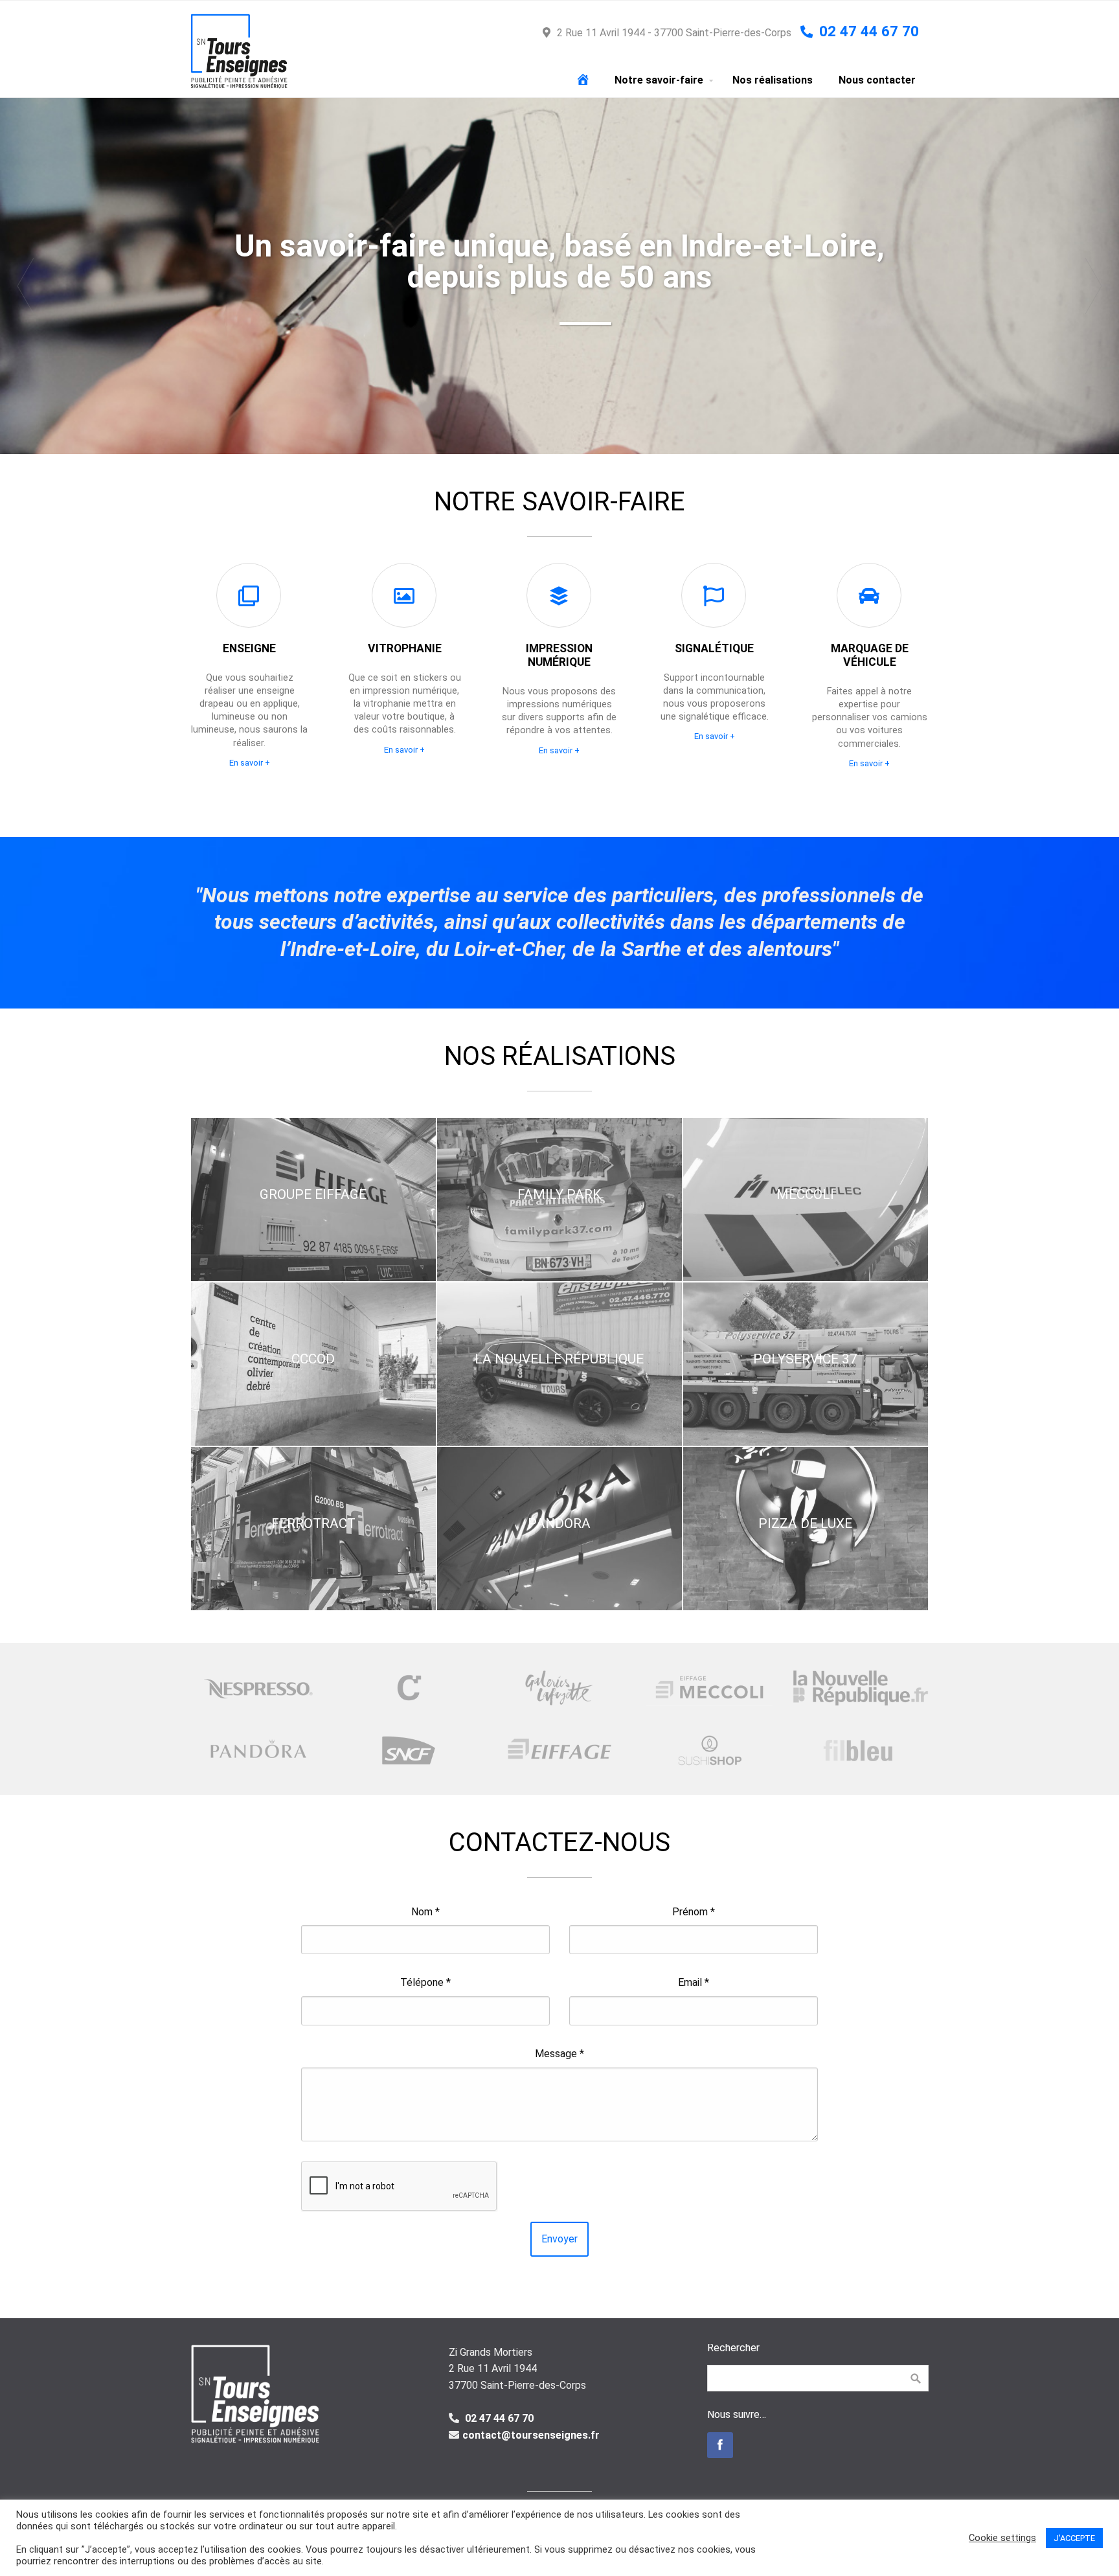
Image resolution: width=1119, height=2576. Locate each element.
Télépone (425, 1982)
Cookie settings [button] (1002, 2538)
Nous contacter (877, 80)
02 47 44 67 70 (498, 2418)
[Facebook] (720, 2445)
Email (694, 1982)
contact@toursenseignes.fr (531, 2435)
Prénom (694, 1912)
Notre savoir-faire (659, 80)
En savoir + (250, 763)
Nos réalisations (773, 80)
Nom (425, 1912)
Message (559, 2054)
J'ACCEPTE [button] (1074, 2538)
